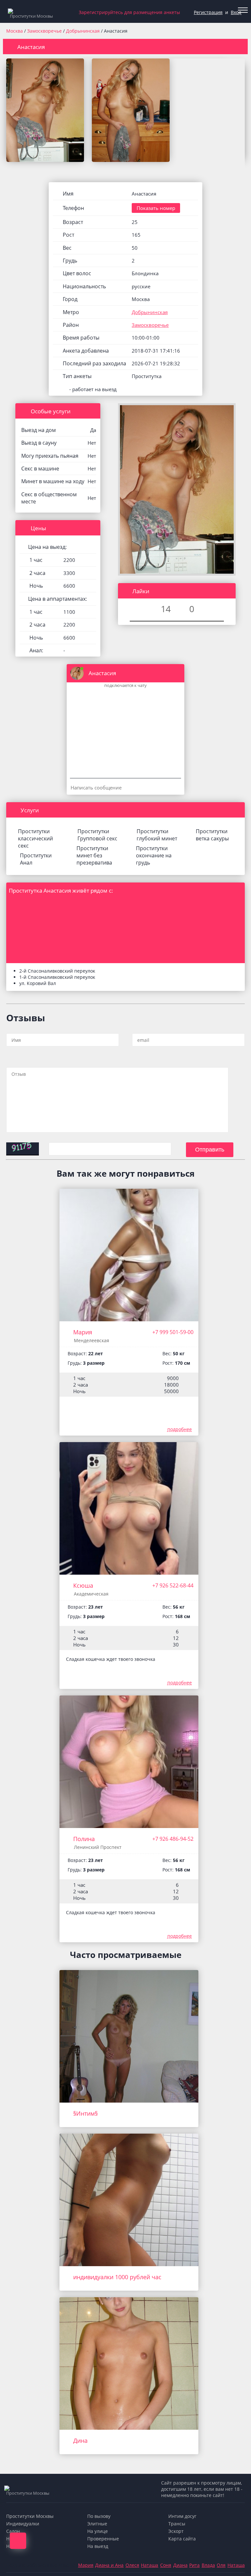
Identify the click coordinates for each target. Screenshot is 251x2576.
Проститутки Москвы (30, 2516)
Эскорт (176, 2531)
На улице (98, 2531)
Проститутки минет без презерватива (94, 855)
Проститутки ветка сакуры (212, 835)
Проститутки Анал (36, 859)
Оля (221, 2565)
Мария (83, 1332)
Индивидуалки (23, 2524)
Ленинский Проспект (98, 1847)
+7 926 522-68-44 (173, 1585)
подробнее (180, 1429)
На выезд (98, 2546)
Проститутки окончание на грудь (154, 855)
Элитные (97, 2524)
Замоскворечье (45, 31)
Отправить (210, 1150)
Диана (180, 2565)
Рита (194, 2565)
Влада (208, 2565)
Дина (80, 2441)
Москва (15, 31)
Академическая (91, 1594)
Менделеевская (92, 1340)
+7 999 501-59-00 (173, 1332)
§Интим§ (85, 2113)
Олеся (132, 2565)
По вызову (99, 2516)
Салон (13, 2531)
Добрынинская (84, 31)
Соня (166, 2565)
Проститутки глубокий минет (157, 835)
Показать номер (156, 208)
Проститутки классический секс (35, 838)
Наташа (150, 2565)
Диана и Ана (109, 2565)
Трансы (177, 2524)
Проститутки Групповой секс (97, 835)
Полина (84, 1839)
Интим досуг (182, 2516)
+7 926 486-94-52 (173, 1839)
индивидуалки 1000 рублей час (117, 2277)
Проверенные (103, 2539)
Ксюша (83, 1585)
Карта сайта (182, 2539)
